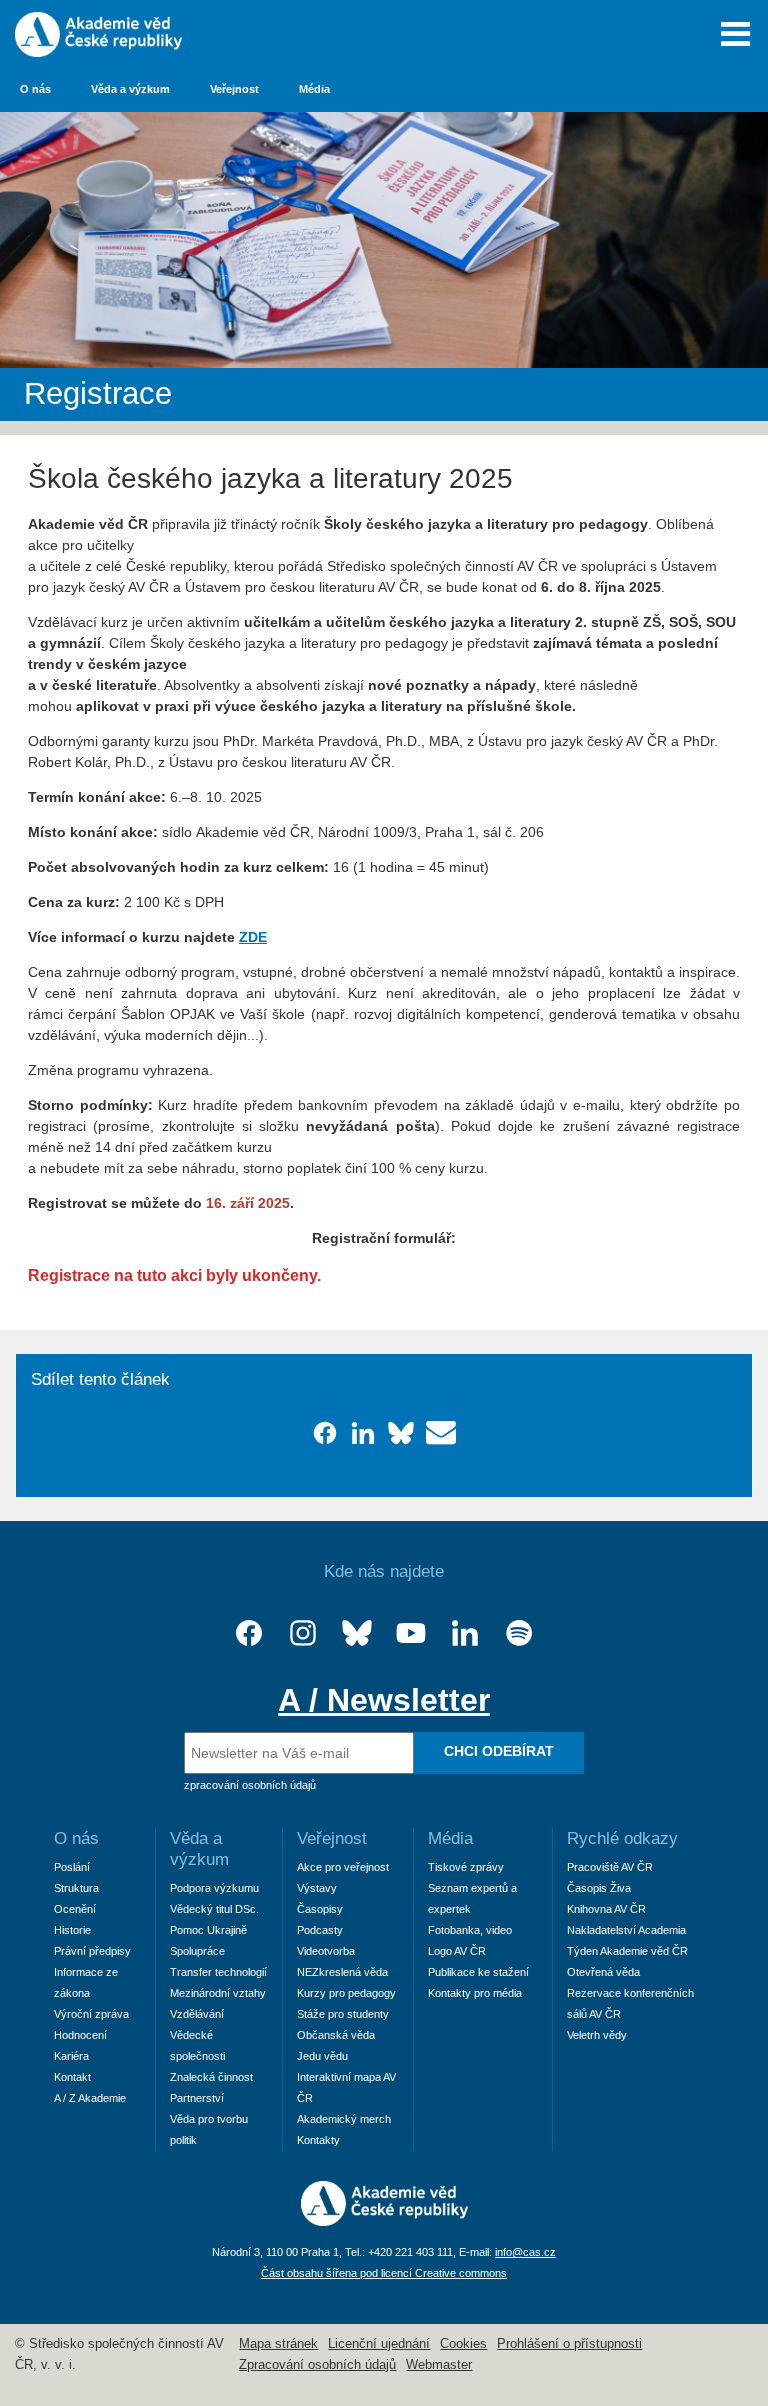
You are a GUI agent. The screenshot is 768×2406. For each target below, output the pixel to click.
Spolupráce (197, 1951)
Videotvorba (326, 1951)
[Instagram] (303, 1633)
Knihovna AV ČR (606, 1909)
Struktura (76, 1888)
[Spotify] (519, 1633)
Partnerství (197, 2098)
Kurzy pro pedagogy (346, 1993)
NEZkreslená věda (342, 1972)
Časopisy (320, 1909)
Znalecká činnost (211, 2077)
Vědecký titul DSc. (214, 1909)
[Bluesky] (357, 1633)
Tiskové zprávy (466, 1867)
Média (314, 89)
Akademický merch (344, 2119)
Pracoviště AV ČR (610, 1867)
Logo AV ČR (457, 1951)
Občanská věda (336, 2035)
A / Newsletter (384, 1700)
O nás (35, 89)
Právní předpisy (92, 1951)
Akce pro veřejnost (343, 1867)
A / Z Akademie (90, 2098)
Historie (72, 1930)
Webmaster (439, 2365)
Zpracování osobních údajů (317, 2365)
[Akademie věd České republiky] (384, 2221)
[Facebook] (249, 1633)
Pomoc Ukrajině (208, 1930)
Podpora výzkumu (214, 1888)
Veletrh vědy (597, 2035)
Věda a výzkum (130, 89)
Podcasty (320, 1930)
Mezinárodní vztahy (218, 1993)
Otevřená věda (603, 1972)
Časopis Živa (599, 1888)
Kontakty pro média (475, 1993)
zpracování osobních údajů (250, 1785)
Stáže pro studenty (343, 2014)
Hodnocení (80, 2035)
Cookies (463, 2344)
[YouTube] (411, 1633)
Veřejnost (234, 89)
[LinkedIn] (465, 1633)
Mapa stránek (278, 2344)
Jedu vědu (322, 2056)
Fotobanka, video (470, 1930)
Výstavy (317, 1888)
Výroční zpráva (91, 2014)
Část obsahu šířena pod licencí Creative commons (384, 2273)
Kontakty (318, 2140)
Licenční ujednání (379, 2344)
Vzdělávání (197, 2014)
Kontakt (72, 2077)
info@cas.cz (525, 2252)
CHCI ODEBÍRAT (499, 1751)
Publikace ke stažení (478, 1972)
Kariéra (71, 2056)
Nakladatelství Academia (626, 1930)
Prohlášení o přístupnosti (569, 2344)
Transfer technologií (218, 1972)
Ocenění (75, 1909)
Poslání (72, 1867)
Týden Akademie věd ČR (627, 1951)
